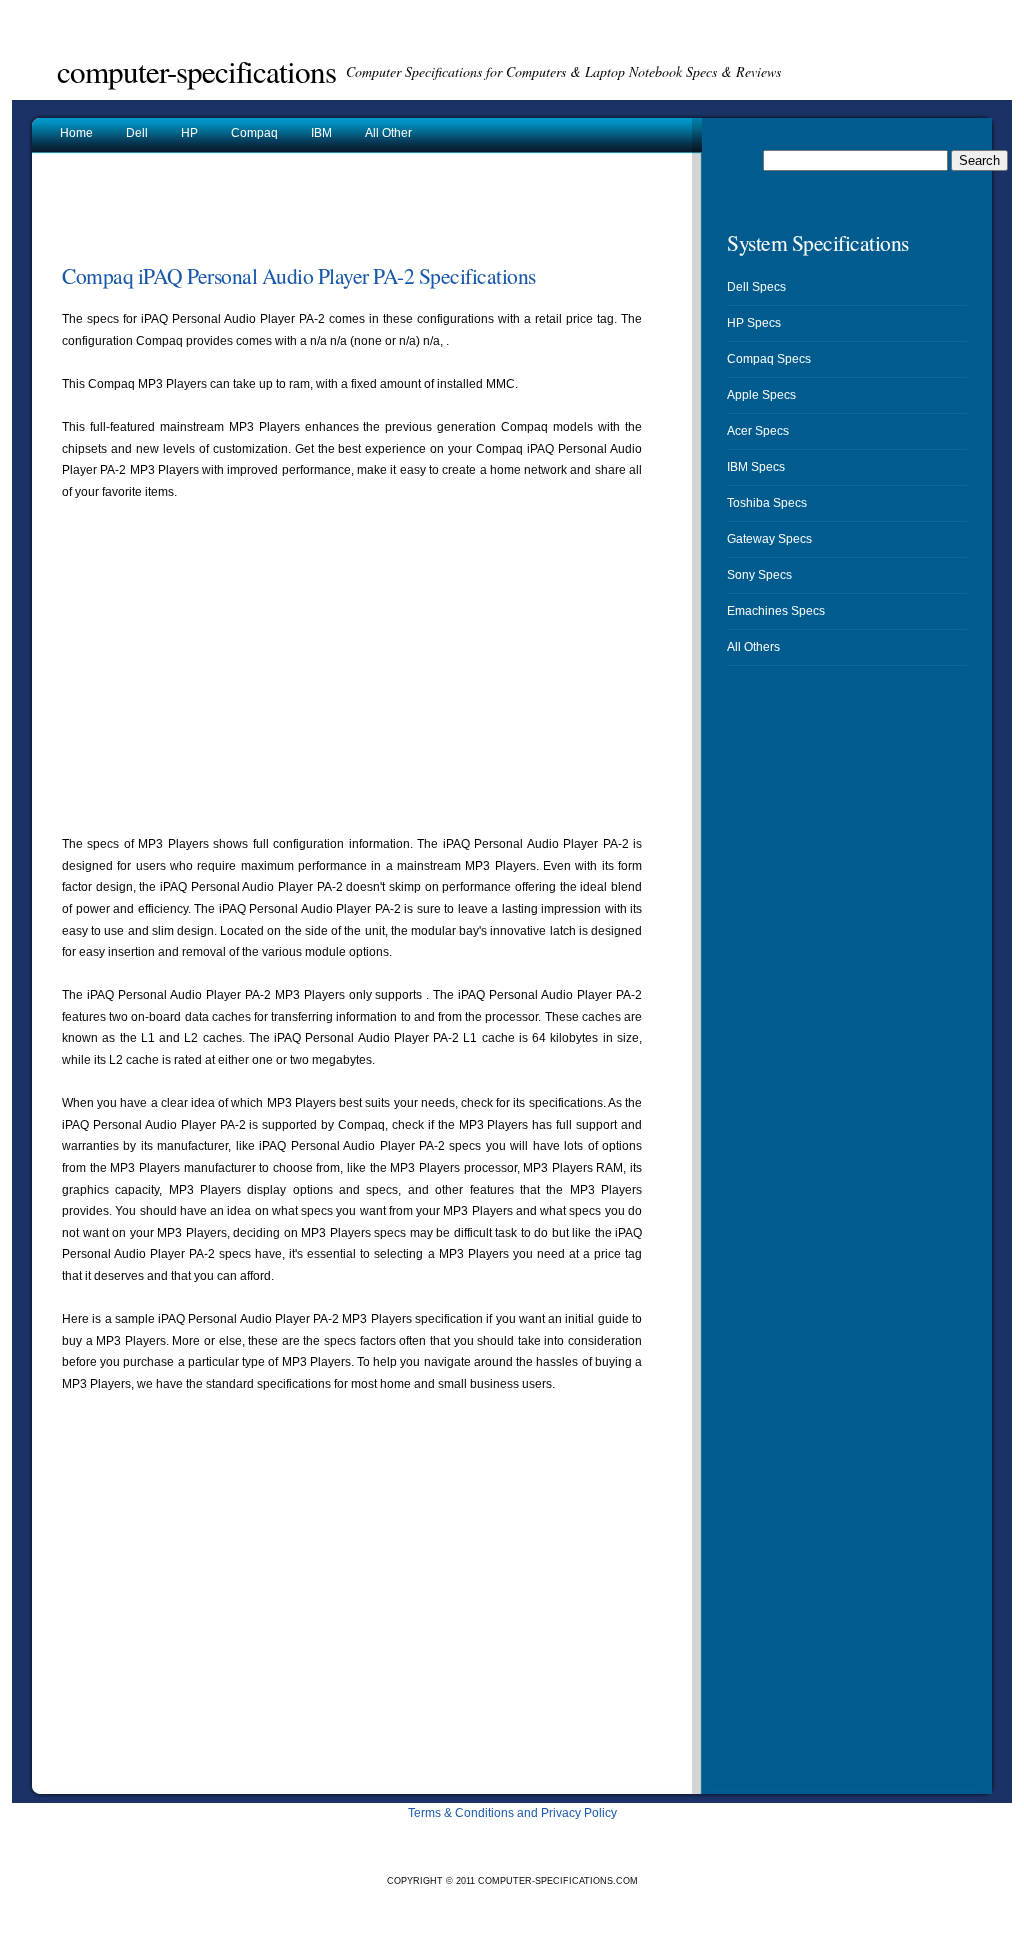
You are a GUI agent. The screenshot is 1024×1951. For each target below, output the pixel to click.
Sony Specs (759, 575)
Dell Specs (756, 287)
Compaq (254, 133)
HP (189, 133)
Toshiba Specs (767, 503)
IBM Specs (756, 467)
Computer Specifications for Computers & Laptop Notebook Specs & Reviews (563, 71)
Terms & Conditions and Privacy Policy (512, 1813)
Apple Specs (761, 395)
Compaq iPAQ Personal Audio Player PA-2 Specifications (299, 275)
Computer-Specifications (196, 71)
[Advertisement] (296, 214)
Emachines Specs (776, 611)
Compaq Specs (769, 359)
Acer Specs (758, 431)
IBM (321, 133)
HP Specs (754, 323)
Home (76, 133)
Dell (137, 133)
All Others (753, 647)
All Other (388, 133)
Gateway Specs (769, 539)
